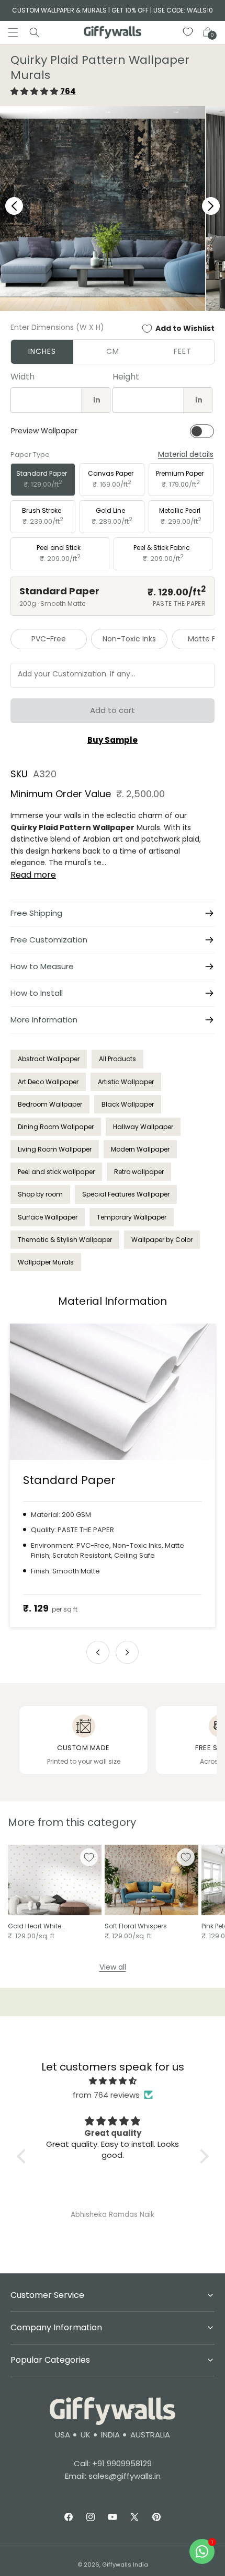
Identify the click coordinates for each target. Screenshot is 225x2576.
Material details (186, 455)
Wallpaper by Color (162, 1240)
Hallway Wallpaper (143, 1127)
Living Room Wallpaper (55, 1149)
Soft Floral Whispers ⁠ (137, 1926)
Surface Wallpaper (48, 1217)
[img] (113, 2081)
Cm (113, 351)
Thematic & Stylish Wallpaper (65, 1240)
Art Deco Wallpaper (48, 1082)
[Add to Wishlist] (89, 1857)
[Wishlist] (188, 32)
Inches (42, 351)
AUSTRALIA (150, 2435)
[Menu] (13, 32)
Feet (183, 351)
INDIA (110, 2435)
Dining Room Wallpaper (56, 1127)
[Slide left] (98, 1652)
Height (126, 377)
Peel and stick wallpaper (56, 1172)
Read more (33, 875)
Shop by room (40, 1194)
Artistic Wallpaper (126, 1082)
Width (22, 377)
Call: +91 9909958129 (113, 2463)
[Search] (35, 32)
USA (63, 2435)
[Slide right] (127, 1652)
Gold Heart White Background (35, 1926)
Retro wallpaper (139, 1172)
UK (86, 2435)
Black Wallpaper (128, 1104)
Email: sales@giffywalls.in (113, 2476)
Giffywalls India (125, 2564)
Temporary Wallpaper (132, 1217)
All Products (117, 1059)
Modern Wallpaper (140, 1149)
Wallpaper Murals (46, 1262)
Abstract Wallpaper (49, 1059)
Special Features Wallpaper (126, 1194)
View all (113, 1967)
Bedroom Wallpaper (50, 1104)
